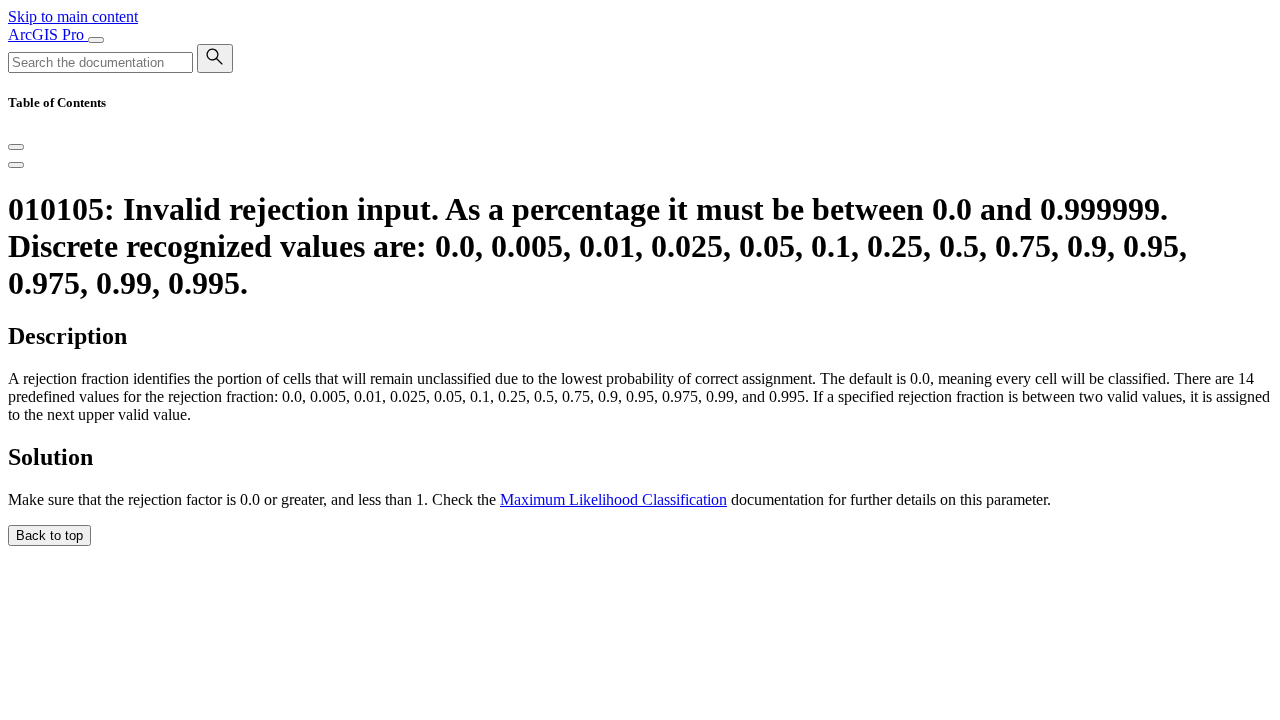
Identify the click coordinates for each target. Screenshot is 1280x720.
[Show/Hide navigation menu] (96, 40)
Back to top (49, 535)
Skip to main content (73, 16)
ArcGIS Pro (48, 34)
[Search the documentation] (215, 58)
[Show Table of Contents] (16, 165)
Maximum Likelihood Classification (613, 499)
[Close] (16, 147)
